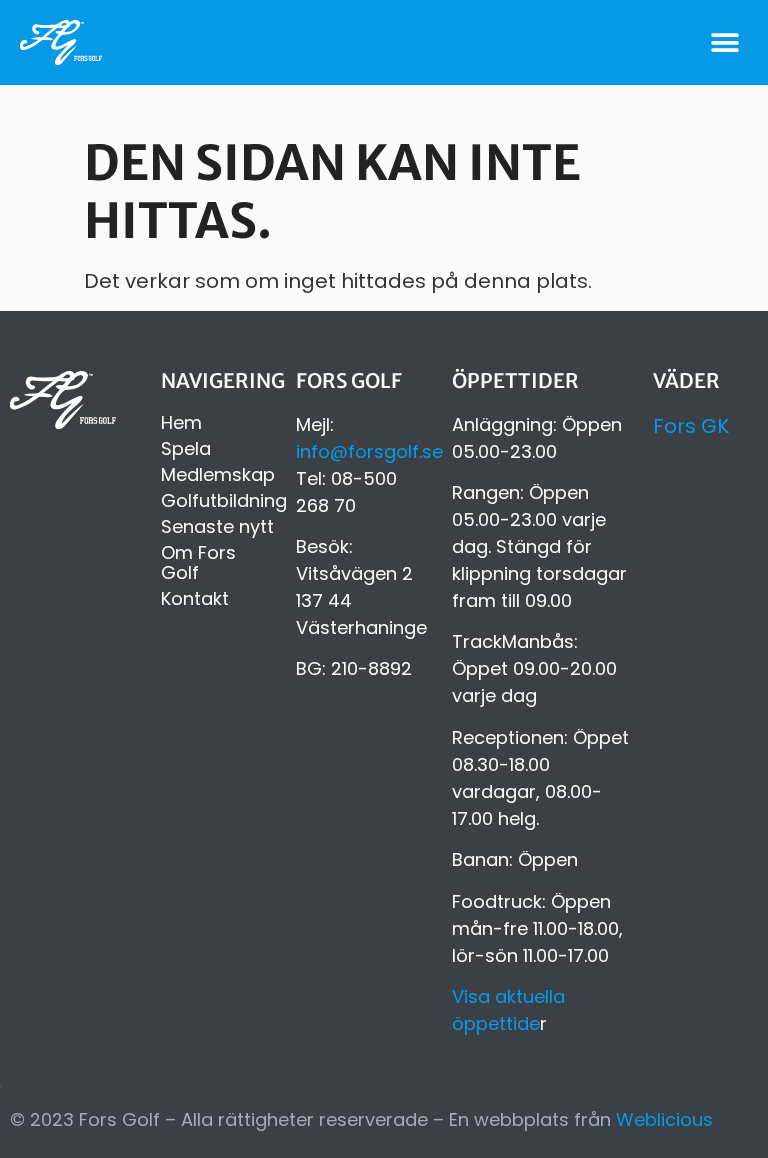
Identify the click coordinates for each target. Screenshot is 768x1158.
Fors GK (691, 426)
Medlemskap (218, 475)
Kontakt (195, 599)
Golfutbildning (218, 501)
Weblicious (664, 1119)
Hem (181, 423)
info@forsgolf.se (369, 451)
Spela (186, 449)
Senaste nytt (217, 527)
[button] (725, 42)
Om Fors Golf (198, 563)
